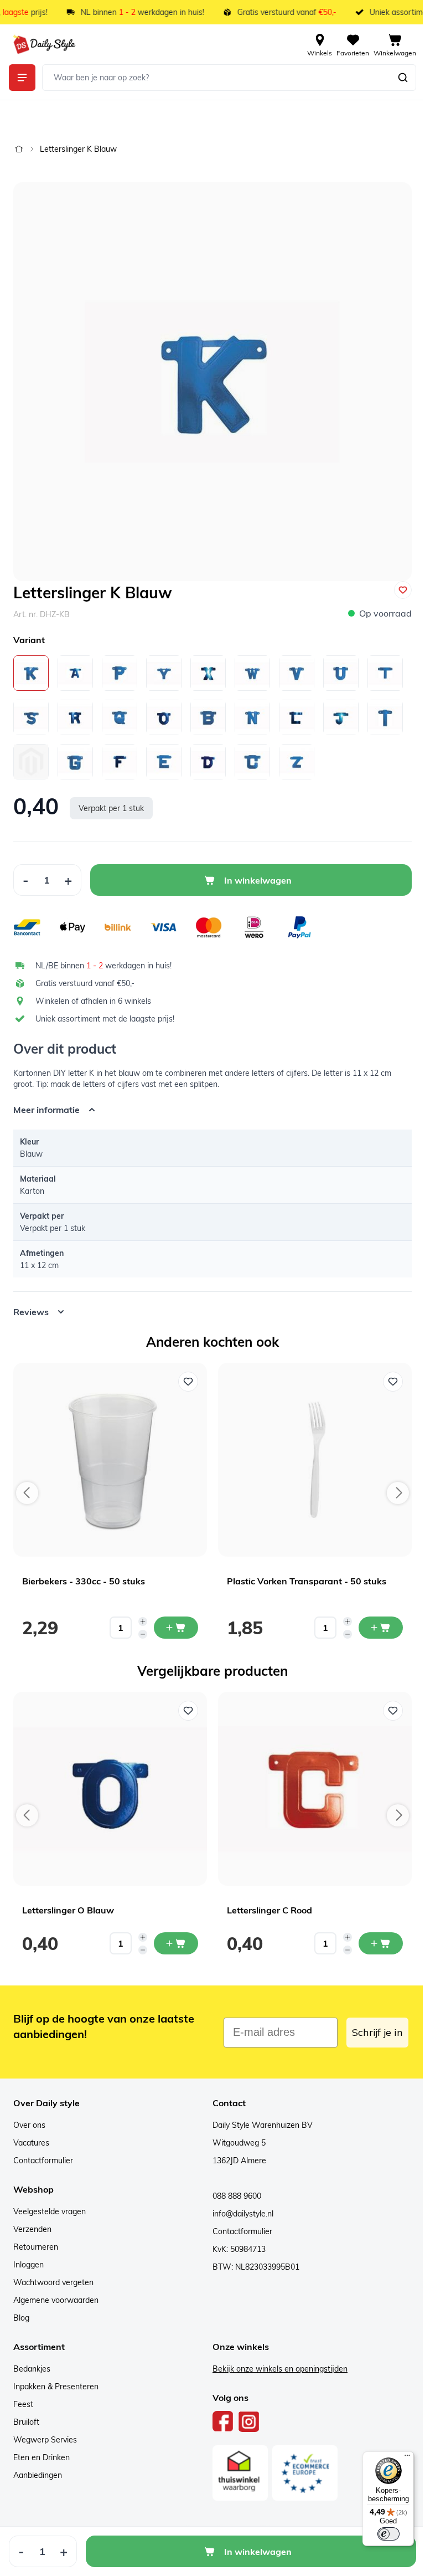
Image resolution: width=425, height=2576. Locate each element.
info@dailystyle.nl (239, 2205)
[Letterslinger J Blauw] (341, 717)
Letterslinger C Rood (269, 1902)
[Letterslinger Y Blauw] (164, 673)
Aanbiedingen (38, 2467)
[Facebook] (219, 2413)
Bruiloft (26, 2414)
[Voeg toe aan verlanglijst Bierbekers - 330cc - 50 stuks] (188, 1373)
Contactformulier (43, 2152)
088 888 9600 (233, 2188)
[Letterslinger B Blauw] (208, 717)
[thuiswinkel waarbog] (236, 2465)
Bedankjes (32, 2361)
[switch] (380, 2534)
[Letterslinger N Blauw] (252, 717)
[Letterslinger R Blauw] (75, 717)
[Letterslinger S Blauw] (31, 717)
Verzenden (32, 2221)
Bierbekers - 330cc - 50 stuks (84, 1573)
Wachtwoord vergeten (53, 2274)
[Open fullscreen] (212, 382)
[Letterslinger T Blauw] (385, 673)
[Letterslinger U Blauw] (341, 673)
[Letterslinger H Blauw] (31, 762)
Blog (21, 2310)
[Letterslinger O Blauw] (164, 717)
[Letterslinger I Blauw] (385, 717)
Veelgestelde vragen (50, 2203)
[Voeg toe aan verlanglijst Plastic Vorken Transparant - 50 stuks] (393, 1373)
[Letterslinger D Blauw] (208, 762)
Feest (23, 2396)
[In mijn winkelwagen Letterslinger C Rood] (381, 1935)
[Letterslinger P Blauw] (120, 673)
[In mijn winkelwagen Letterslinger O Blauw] (176, 1935)
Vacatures (31, 2134)
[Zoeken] (403, 78)
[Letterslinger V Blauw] (297, 673)
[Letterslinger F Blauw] (120, 762)
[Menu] (399, 2458)
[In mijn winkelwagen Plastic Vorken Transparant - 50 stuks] (381, 1619)
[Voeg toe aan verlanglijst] (403, 590)
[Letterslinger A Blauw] (75, 673)
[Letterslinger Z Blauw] (297, 762)
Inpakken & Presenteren (56, 2378)
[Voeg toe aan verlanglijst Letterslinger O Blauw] (188, 1702)
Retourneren (36, 2239)
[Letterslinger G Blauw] (75, 762)
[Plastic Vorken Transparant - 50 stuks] (315, 1451)
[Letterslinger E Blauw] (164, 762)
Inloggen (28, 2256)
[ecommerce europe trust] (301, 2465)
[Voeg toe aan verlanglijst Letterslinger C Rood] (393, 1702)
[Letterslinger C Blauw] (252, 762)
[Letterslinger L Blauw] (297, 717)
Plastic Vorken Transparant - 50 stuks (307, 1573)
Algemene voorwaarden (56, 2292)
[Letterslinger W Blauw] (252, 673)
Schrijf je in (369, 2024)
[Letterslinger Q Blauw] (120, 717)
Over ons (29, 2117)
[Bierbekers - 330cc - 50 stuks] (110, 1451)
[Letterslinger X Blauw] (208, 673)
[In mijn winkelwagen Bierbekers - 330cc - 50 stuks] (176, 1619)
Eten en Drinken (42, 2449)
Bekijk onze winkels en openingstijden (276, 2361)
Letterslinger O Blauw (68, 1902)
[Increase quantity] (143, 1613)
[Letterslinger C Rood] (315, 1780)
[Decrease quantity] (143, 1626)
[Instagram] (245, 2413)
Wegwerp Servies (45, 2431)
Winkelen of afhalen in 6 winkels (93, 1001)
